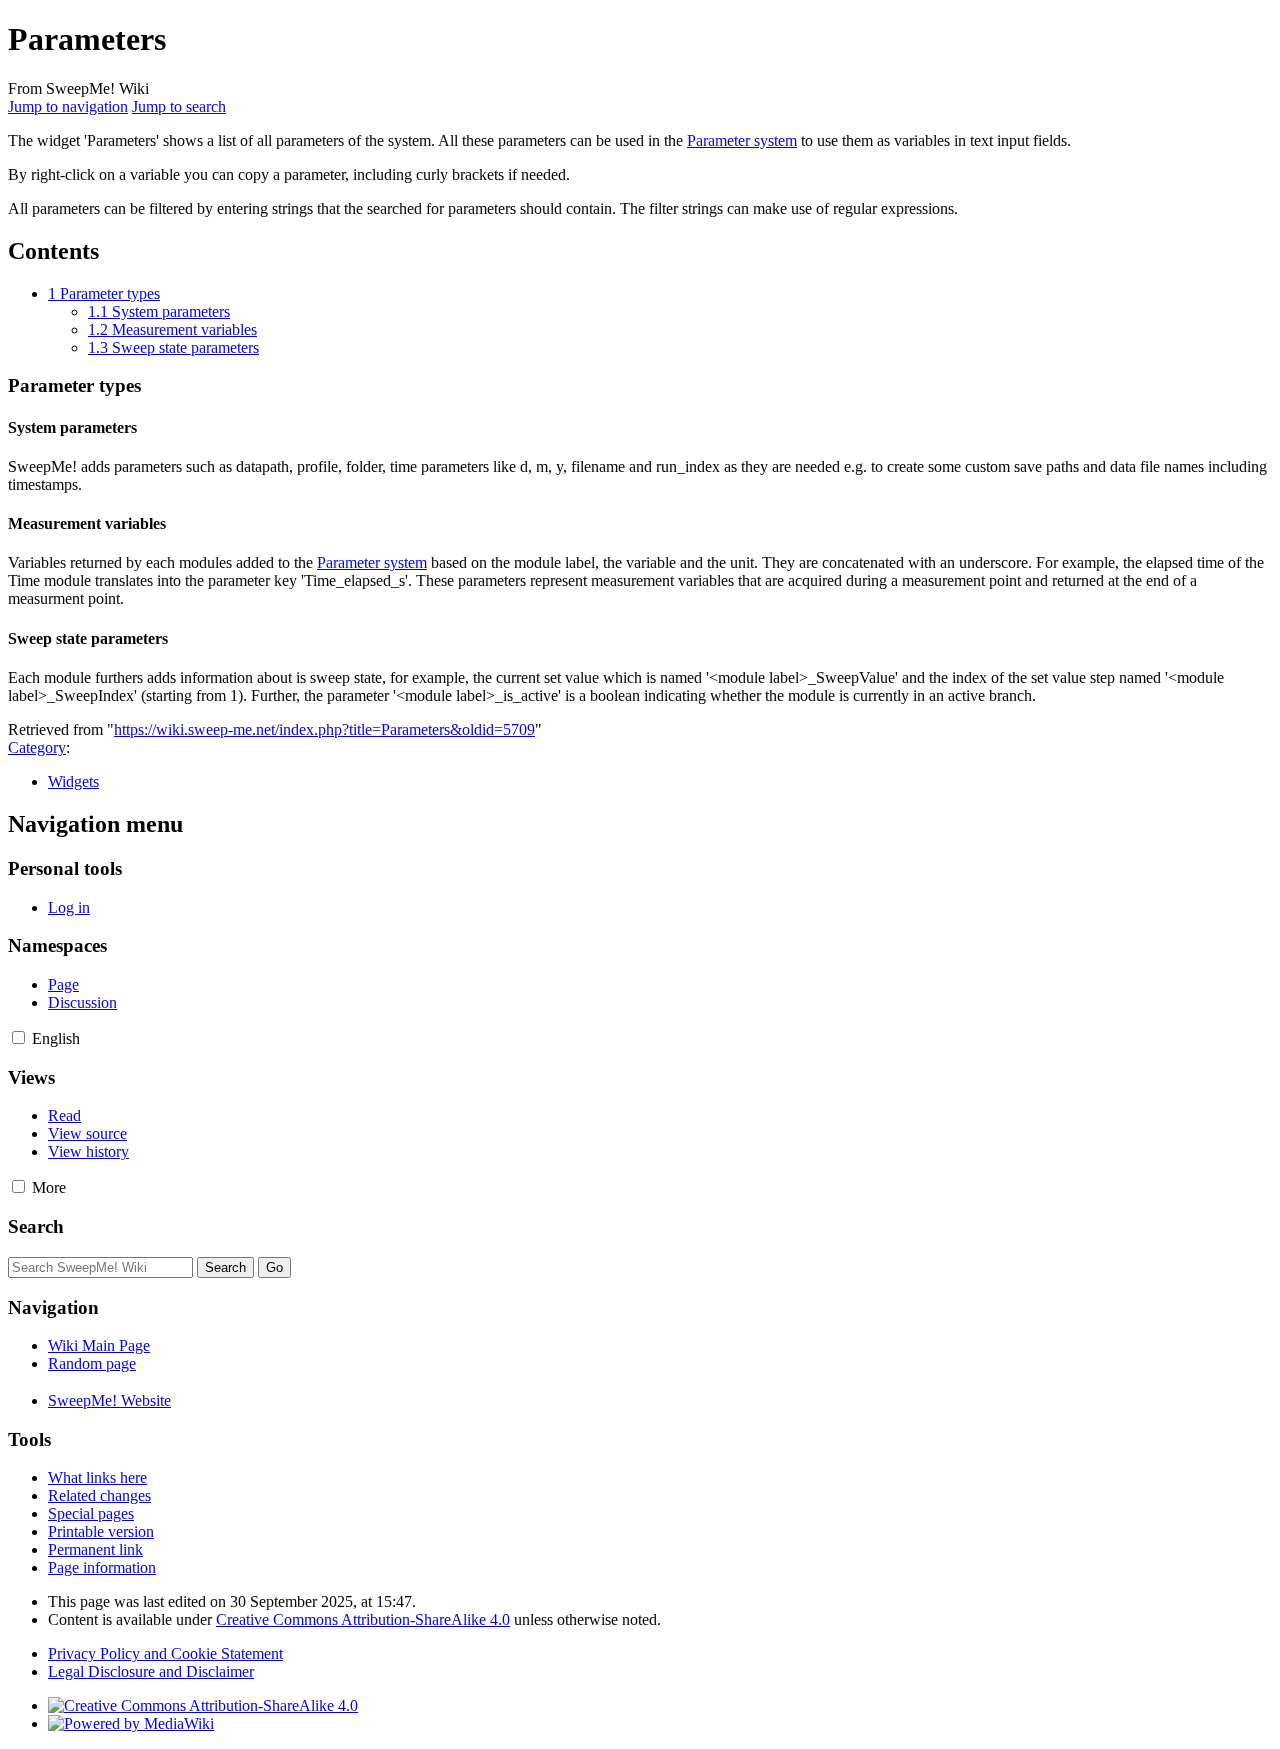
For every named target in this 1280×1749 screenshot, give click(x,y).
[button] (18, 1037)
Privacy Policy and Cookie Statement (165, 1653)
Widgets (73, 781)
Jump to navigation (68, 106)
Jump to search (179, 106)
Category (37, 747)
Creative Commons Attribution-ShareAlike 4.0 (363, 1619)
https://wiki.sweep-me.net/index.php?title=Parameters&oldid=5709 (324, 729)
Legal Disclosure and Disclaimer (151, 1671)
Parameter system (742, 140)
